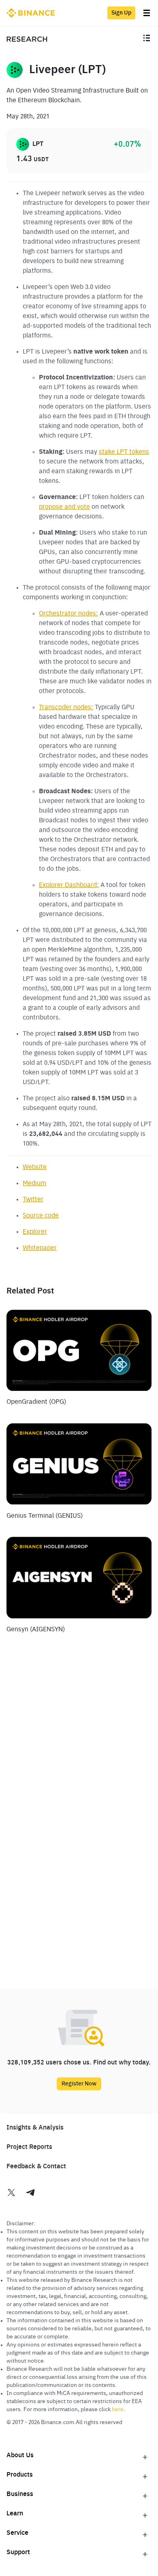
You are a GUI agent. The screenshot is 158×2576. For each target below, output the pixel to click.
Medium (34, 1184)
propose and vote (64, 507)
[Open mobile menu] (147, 39)
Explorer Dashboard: (69, 885)
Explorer (35, 1232)
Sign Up (121, 13)
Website (35, 1167)
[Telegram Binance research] (31, 2194)
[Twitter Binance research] (16, 2194)
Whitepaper (40, 1248)
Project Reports (29, 2147)
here (118, 2410)
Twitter (33, 1200)
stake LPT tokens (124, 452)
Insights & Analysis (35, 2128)
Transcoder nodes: (66, 708)
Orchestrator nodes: (68, 614)
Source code (41, 1216)
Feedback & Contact (36, 2167)
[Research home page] (27, 39)
